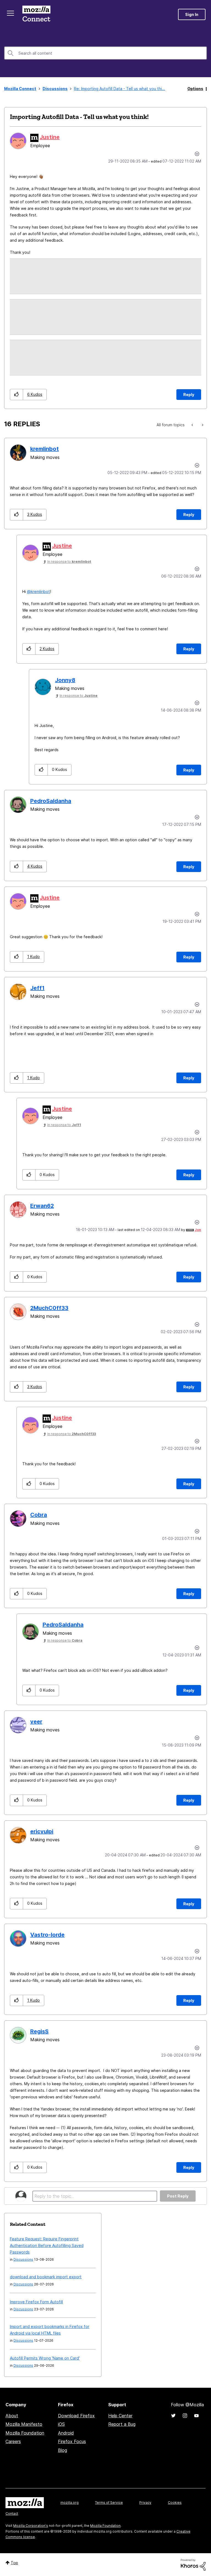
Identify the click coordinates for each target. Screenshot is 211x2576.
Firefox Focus (72, 2441)
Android (66, 2433)
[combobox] (105, 53)
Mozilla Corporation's (31, 2526)
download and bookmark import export (46, 2277)
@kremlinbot (38, 591)
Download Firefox (76, 2416)
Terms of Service (109, 2503)
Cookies (175, 2503)
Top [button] (14, 2563)
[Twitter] (173, 2416)
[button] (17, 395)
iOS (61, 2424)
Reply (189, 395)
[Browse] (10, 13)
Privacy (145, 2503)
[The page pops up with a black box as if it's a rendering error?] (193, 425)
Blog (63, 2450)
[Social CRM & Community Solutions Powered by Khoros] (193, 2564)
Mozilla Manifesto (24, 2424)
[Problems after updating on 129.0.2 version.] (202, 425)
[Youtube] (196, 2416)
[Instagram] (185, 2416)
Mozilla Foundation (25, 2433)
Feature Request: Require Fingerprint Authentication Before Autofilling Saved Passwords (47, 2245)
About (12, 2416)
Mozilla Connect (36, 14)
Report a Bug (122, 2424)
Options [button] (195, 89)
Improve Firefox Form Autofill (36, 2302)
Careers (13, 2441)
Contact (12, 2514)
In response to (69, 562)
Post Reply (178, 2196)
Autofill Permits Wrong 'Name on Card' (45, 2358)
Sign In (192, 14)
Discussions (55, 89)
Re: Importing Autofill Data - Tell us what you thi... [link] (120, 89)
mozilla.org (70, 2503)
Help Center (120, 2416)
